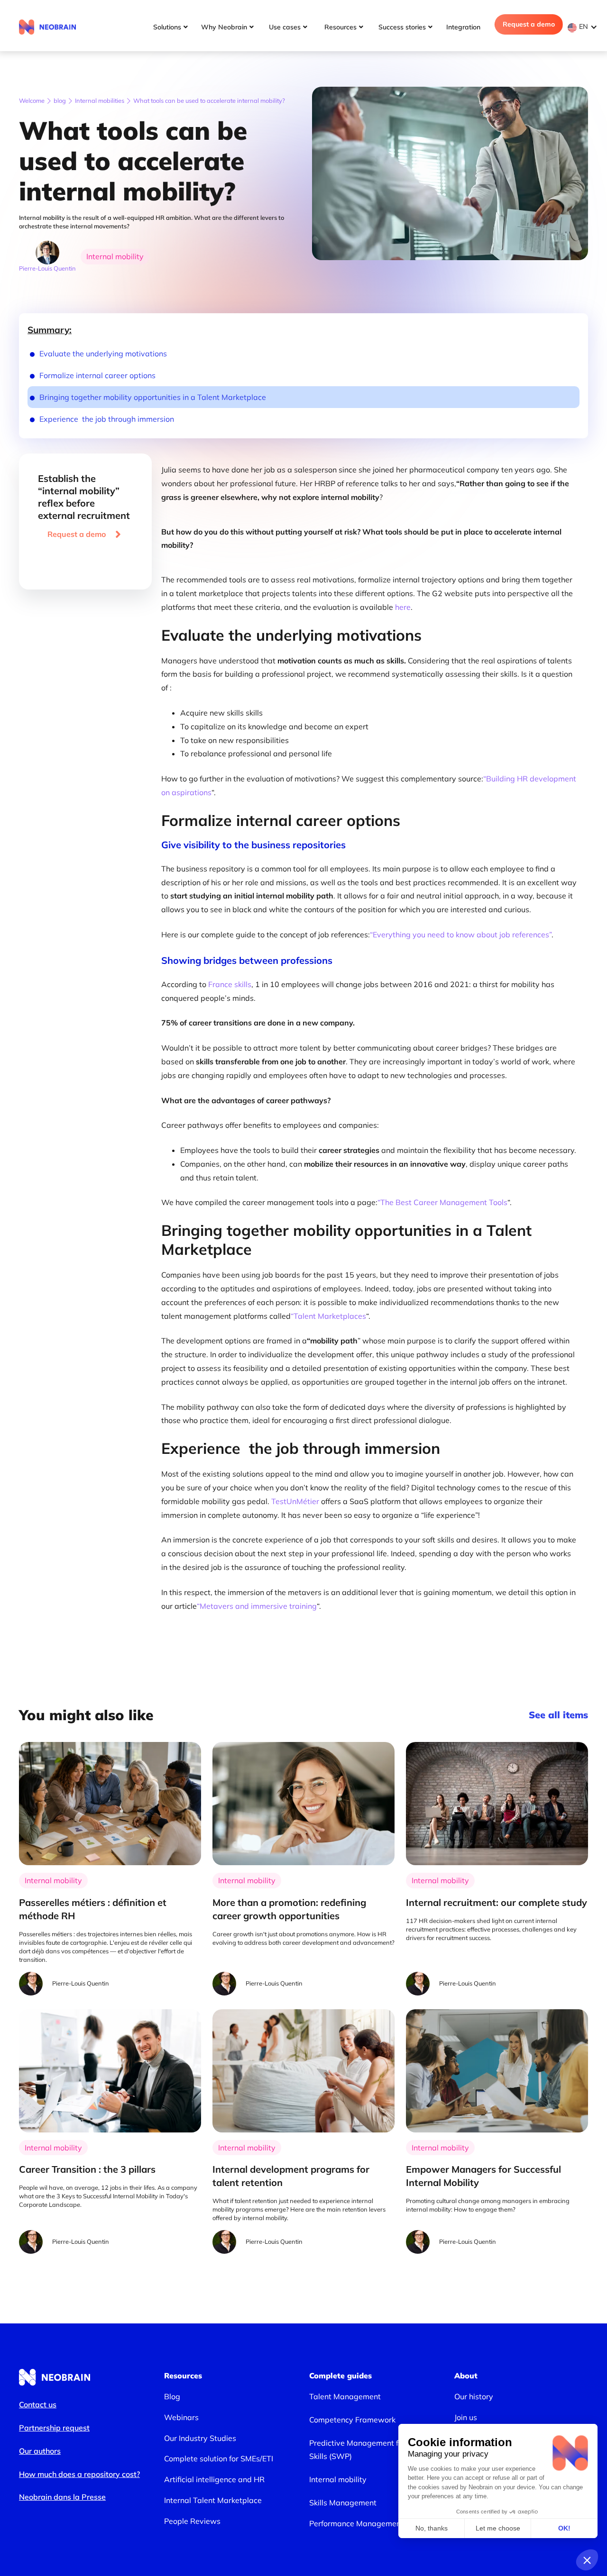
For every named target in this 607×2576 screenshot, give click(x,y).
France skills (230, 984)
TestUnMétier (295, 1501)
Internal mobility (338, 2479)
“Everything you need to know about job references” (461, 934)
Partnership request (54, 2428)
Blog (172, 2396)
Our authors (40, 2451)
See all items (558, 1715)
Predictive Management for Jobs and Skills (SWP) (374, 2450)
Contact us (38, 2404)
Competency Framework (352, 2420)
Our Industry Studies (200, 2438)
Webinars (181, 2417)
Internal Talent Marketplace (213, 2500)
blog (60, 100)
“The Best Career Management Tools (442, 1202)
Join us (466, 2417)
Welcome (32, 100)
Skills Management (343, 2503)
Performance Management (356, 2523)
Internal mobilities (100, 100)
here (402, 607)
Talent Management (345, 2396)
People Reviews (192, 2521)
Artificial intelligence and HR (214, 2479)
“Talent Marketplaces (328, 1316)
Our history (474, 2396)
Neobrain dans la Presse (62, 2497)
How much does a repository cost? (79, 2474)
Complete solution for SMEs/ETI (219, 2458)
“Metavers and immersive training (257, 1606)
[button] (585, 27)
